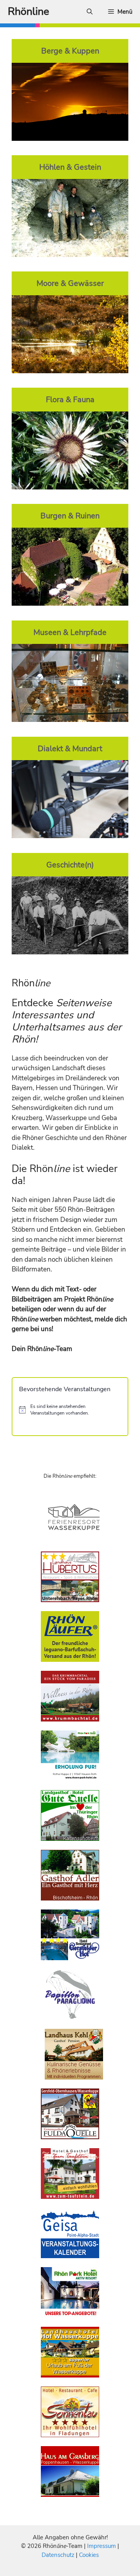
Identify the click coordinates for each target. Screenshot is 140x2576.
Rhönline (28, 12)
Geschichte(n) (70, 865)
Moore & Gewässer (70, 283)
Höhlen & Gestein (70, 167)
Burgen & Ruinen (70, 516)
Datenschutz (58, 2555)
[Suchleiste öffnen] (90, 12)
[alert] (70, 1410)
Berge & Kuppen (70, 51)
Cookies (89, 2555)
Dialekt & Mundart (70, 748)
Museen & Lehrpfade (70, 632)
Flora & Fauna (70, 399)
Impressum (102, 2546)
